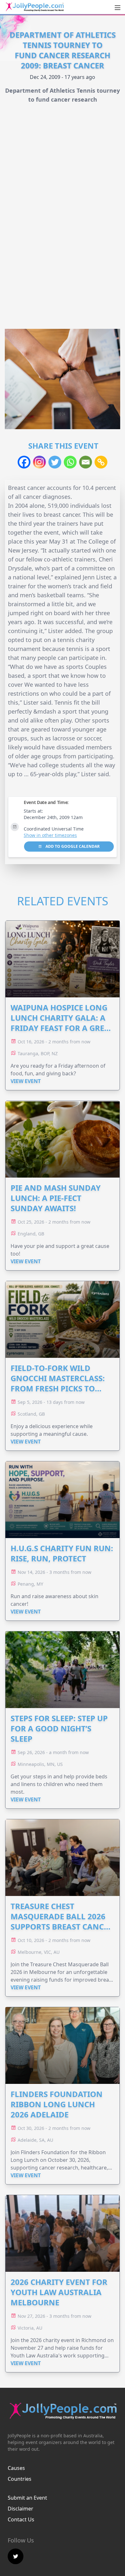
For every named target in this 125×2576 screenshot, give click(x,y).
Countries (20, 2479)
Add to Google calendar (72, 846)
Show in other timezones (50, 835)
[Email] (86, 462)
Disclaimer (21, 2509)
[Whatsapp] (70, 462)
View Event (26, 1081)
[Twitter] (55, 462)
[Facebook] (24, 462)
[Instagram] (39, 462)
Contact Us (21, 2519)
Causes (16, 2468)
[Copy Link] (101, 462)
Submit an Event (27, 2498)
